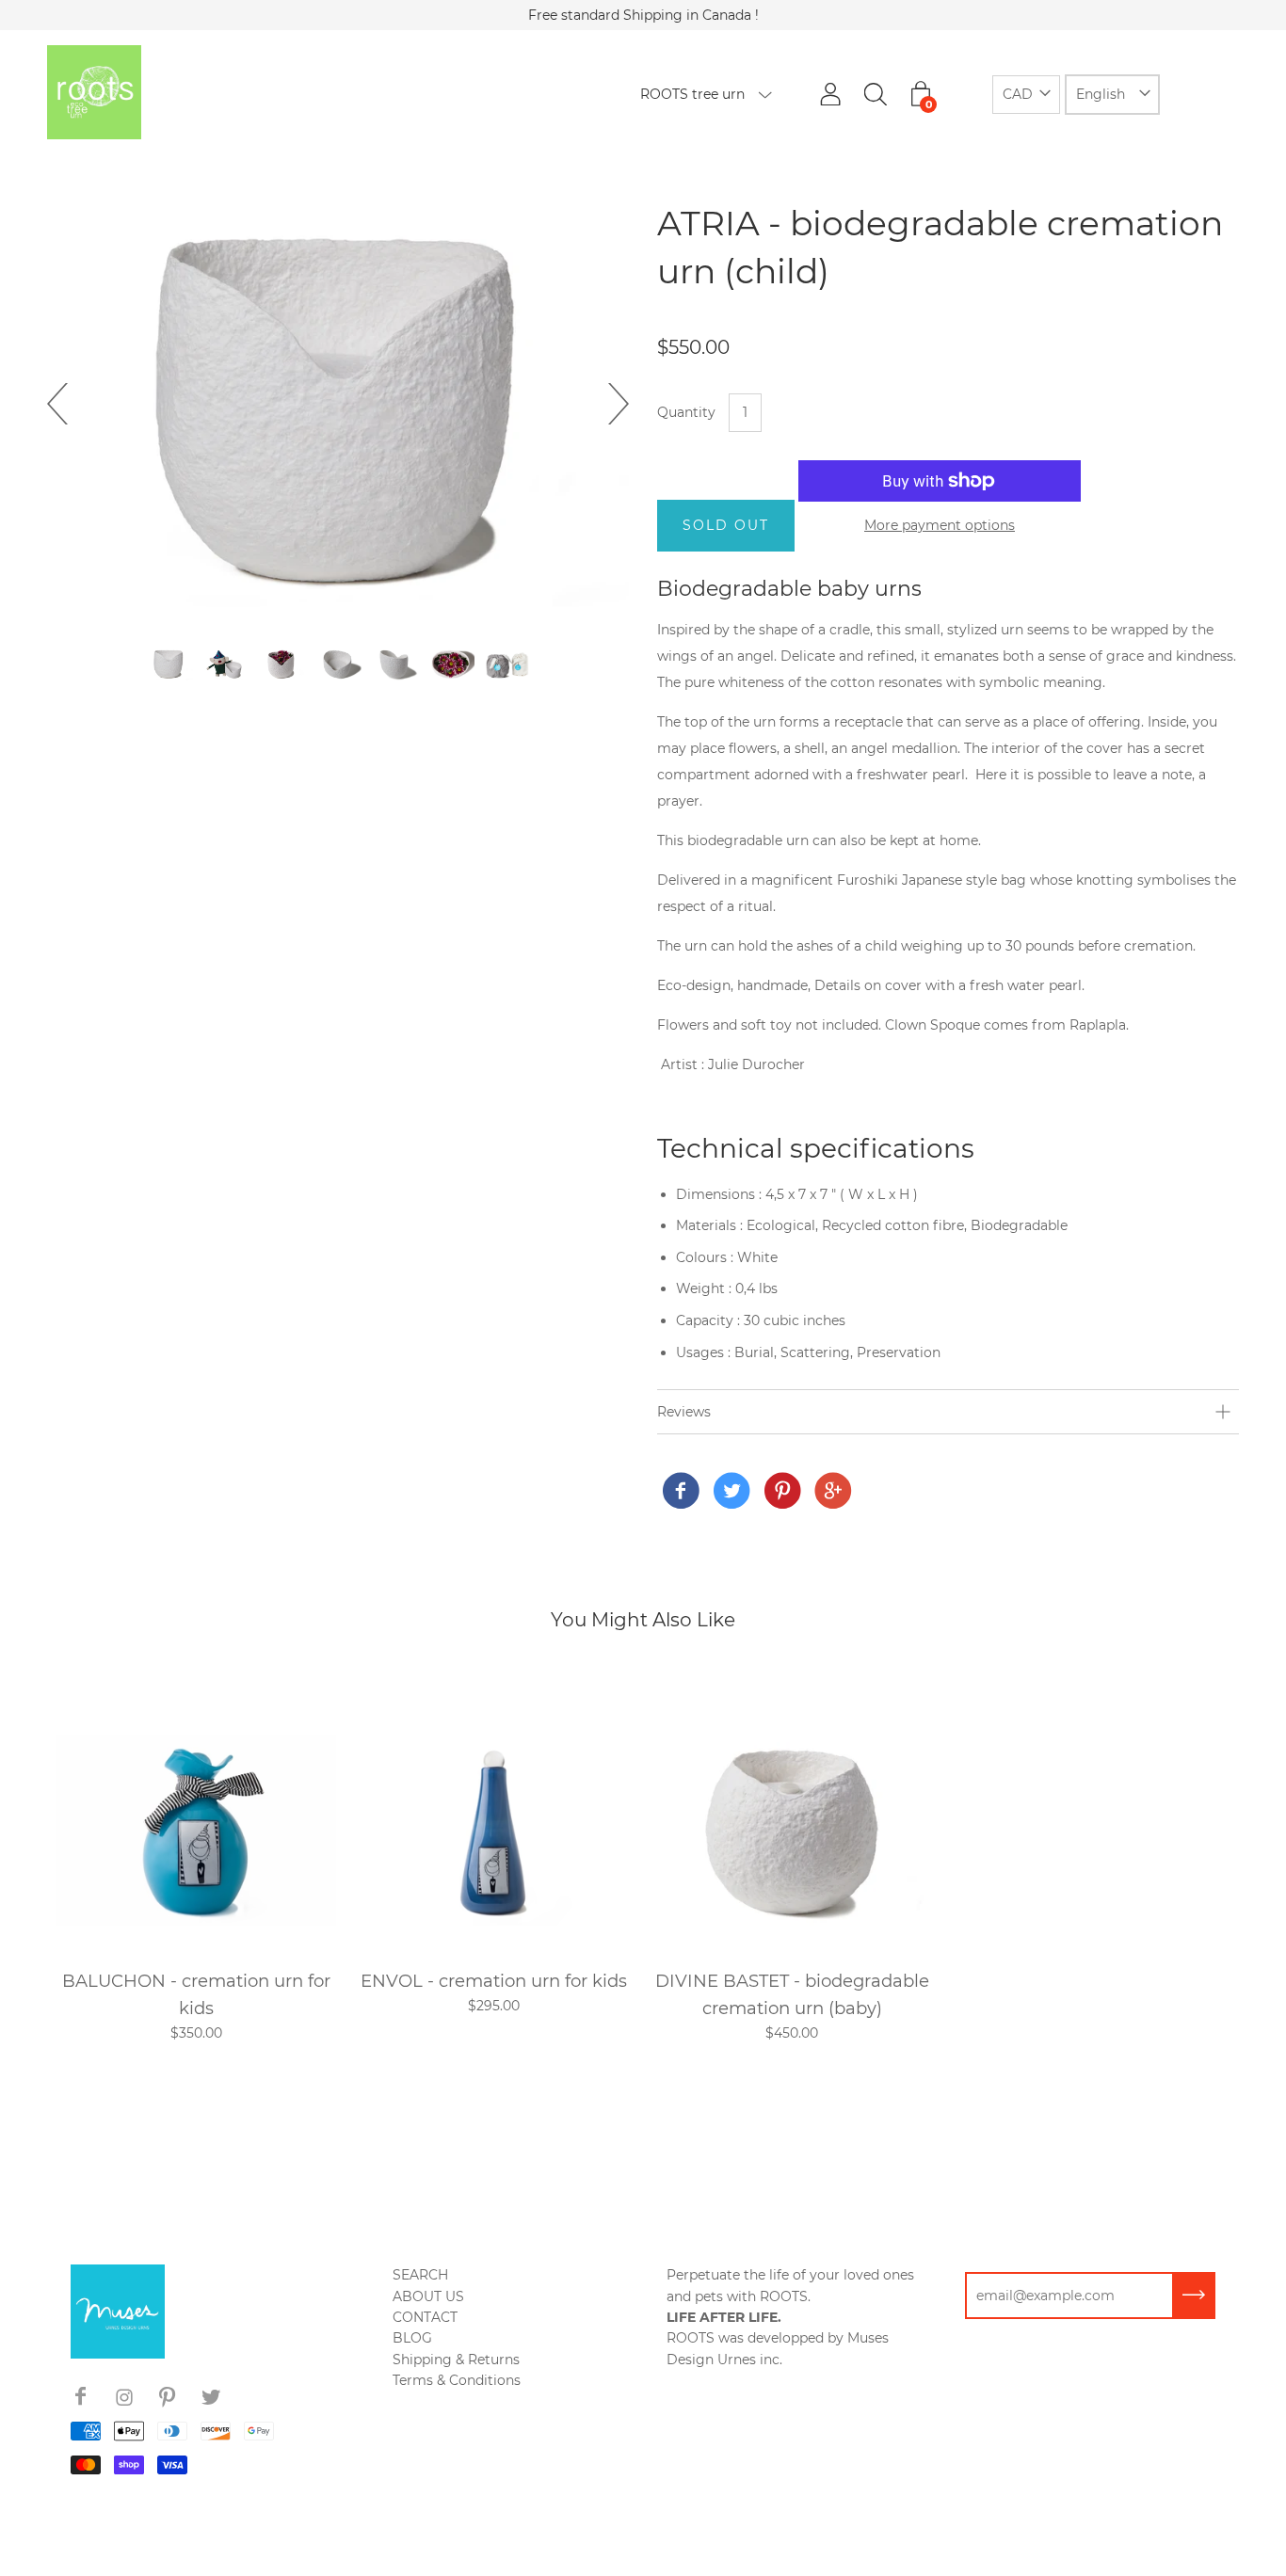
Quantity (686, 412)
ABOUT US (428, 2296)
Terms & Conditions (457, 2380)
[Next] (608, 404)
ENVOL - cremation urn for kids (494, 1981)
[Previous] (68, 404)
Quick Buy (196, 1828)
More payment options (940, 525)
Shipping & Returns (456, 2360)
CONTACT (425, 2317)
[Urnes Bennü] (681, 1492)
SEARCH (420, 2275)
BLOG (412, 2338)
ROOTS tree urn (692, 94)
